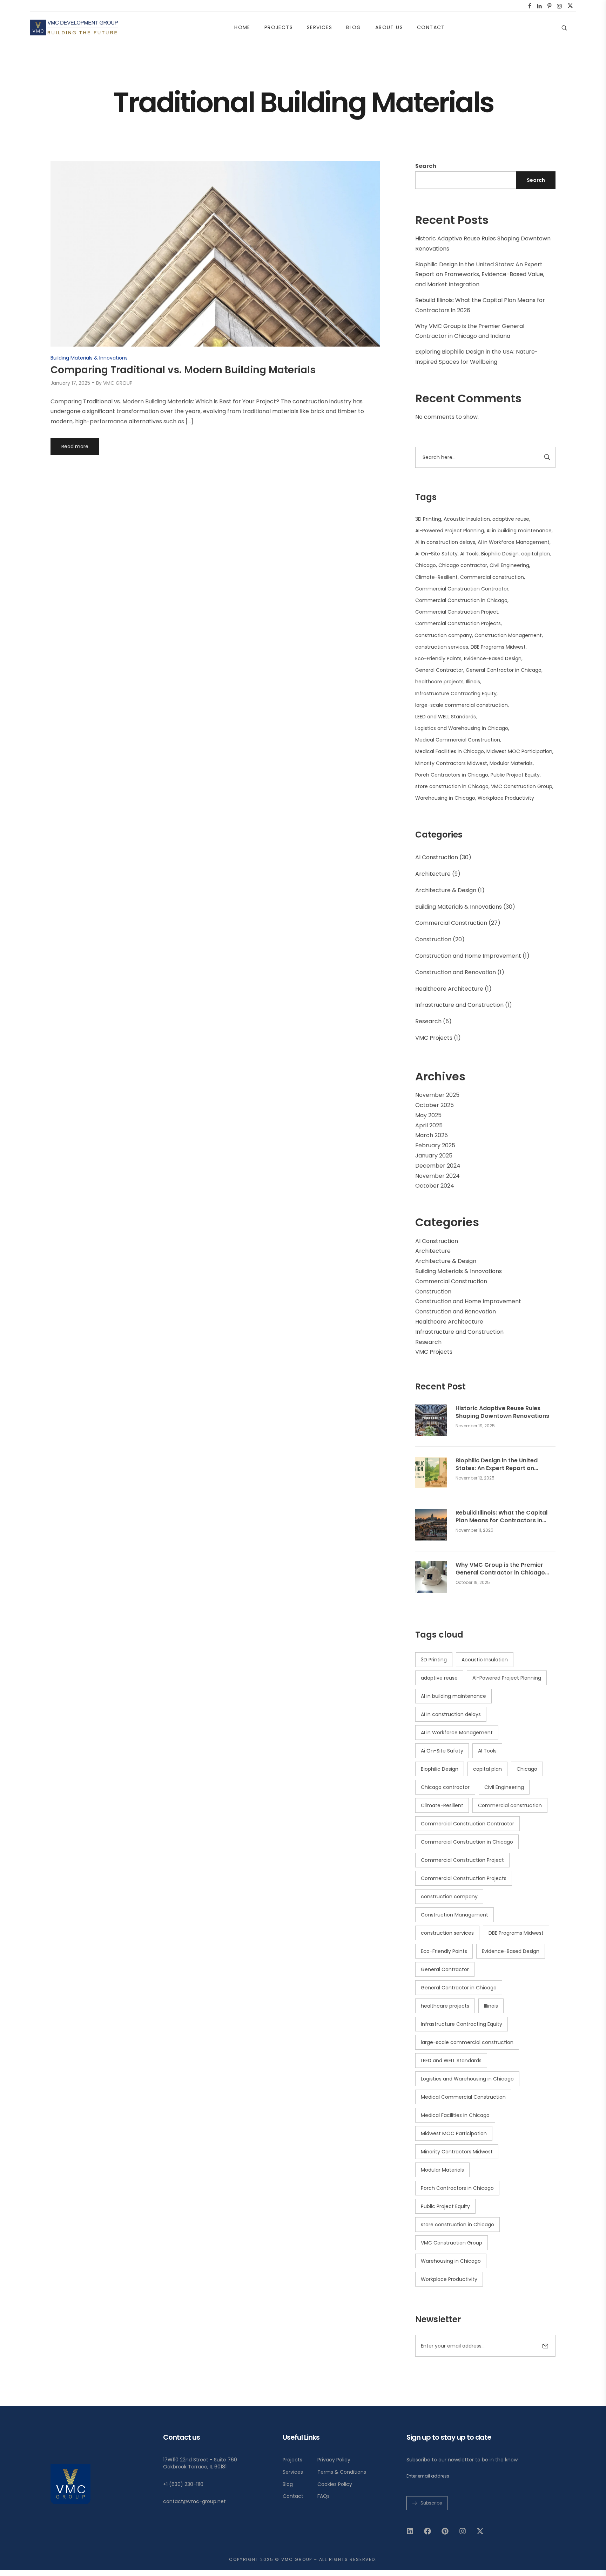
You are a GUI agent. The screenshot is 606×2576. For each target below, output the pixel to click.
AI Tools (469, 554)
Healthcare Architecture (449, 989)
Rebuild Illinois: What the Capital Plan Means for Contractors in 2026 (501, 1517)
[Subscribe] (545, 2346)
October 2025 (435, 1105)
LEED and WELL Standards (446, 717)
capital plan (536, 554)
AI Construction (437, 857)
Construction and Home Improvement (468, 956)
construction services (442, 647)
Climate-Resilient (436, 577)
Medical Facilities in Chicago (450, 751)
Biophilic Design (500, 554)
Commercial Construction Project (457, 612)
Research (428, 1021)
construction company (444, 635)
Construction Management (508, 635)
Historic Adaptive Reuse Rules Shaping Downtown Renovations (502, 1412)
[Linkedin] (410, 2531)
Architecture (433, 874)
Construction (433, 939)
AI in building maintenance (519, 531)
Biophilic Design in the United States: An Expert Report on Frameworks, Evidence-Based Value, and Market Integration (480, 275)
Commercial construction (492, 577)
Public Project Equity (515, 775)
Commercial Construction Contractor (462, 589)
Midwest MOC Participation (519, 751)
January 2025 (434, 1156)
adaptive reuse (511, 519)
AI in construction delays (445, 542)
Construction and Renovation (456, 972)
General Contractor (439, 670)
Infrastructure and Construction (459, 1005)
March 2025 (432, 1135)
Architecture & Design (446, 890)
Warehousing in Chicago (445, 798)
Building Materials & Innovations (459, 907)
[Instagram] (463, 2531)
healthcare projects (439, 682)
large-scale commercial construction (462, 705)
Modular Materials (511, 763)
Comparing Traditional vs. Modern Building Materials (183, 370)
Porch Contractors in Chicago (452, 775)
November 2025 (437, 1095)
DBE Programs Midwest (498, 647)
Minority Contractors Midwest (451, 763)
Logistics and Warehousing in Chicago (462, 728)
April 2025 (429, 1125)
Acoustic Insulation (467, 519)
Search (426, 166)
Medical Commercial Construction (458, 740)
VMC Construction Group (522, 786)
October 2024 (435, 1186)
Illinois (473, 682)
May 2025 (428, 1115)
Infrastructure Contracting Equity (456, 693)
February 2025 (435, 1145)
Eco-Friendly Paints (438, 658)
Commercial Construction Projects (458, 623)
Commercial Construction (451, 923)
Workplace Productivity (506, 798)
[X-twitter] (480, 2531)
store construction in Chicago (452, 786)
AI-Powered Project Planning (450, 531)
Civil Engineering (509, 565)
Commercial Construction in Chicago (461, 600)
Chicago (426, 565)
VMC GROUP (118, 383)
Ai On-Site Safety (436, 554)
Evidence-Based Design (493, 658)
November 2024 (437, 1176)
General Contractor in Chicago (504, 670)
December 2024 (438, 1166)
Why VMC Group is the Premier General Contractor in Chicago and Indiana (500, 1569)
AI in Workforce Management (514, 542)
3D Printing (428, 519)
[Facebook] (427, 2531)
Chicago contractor (463, 565)
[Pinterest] (445, 2531)
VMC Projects (434, 1038)
